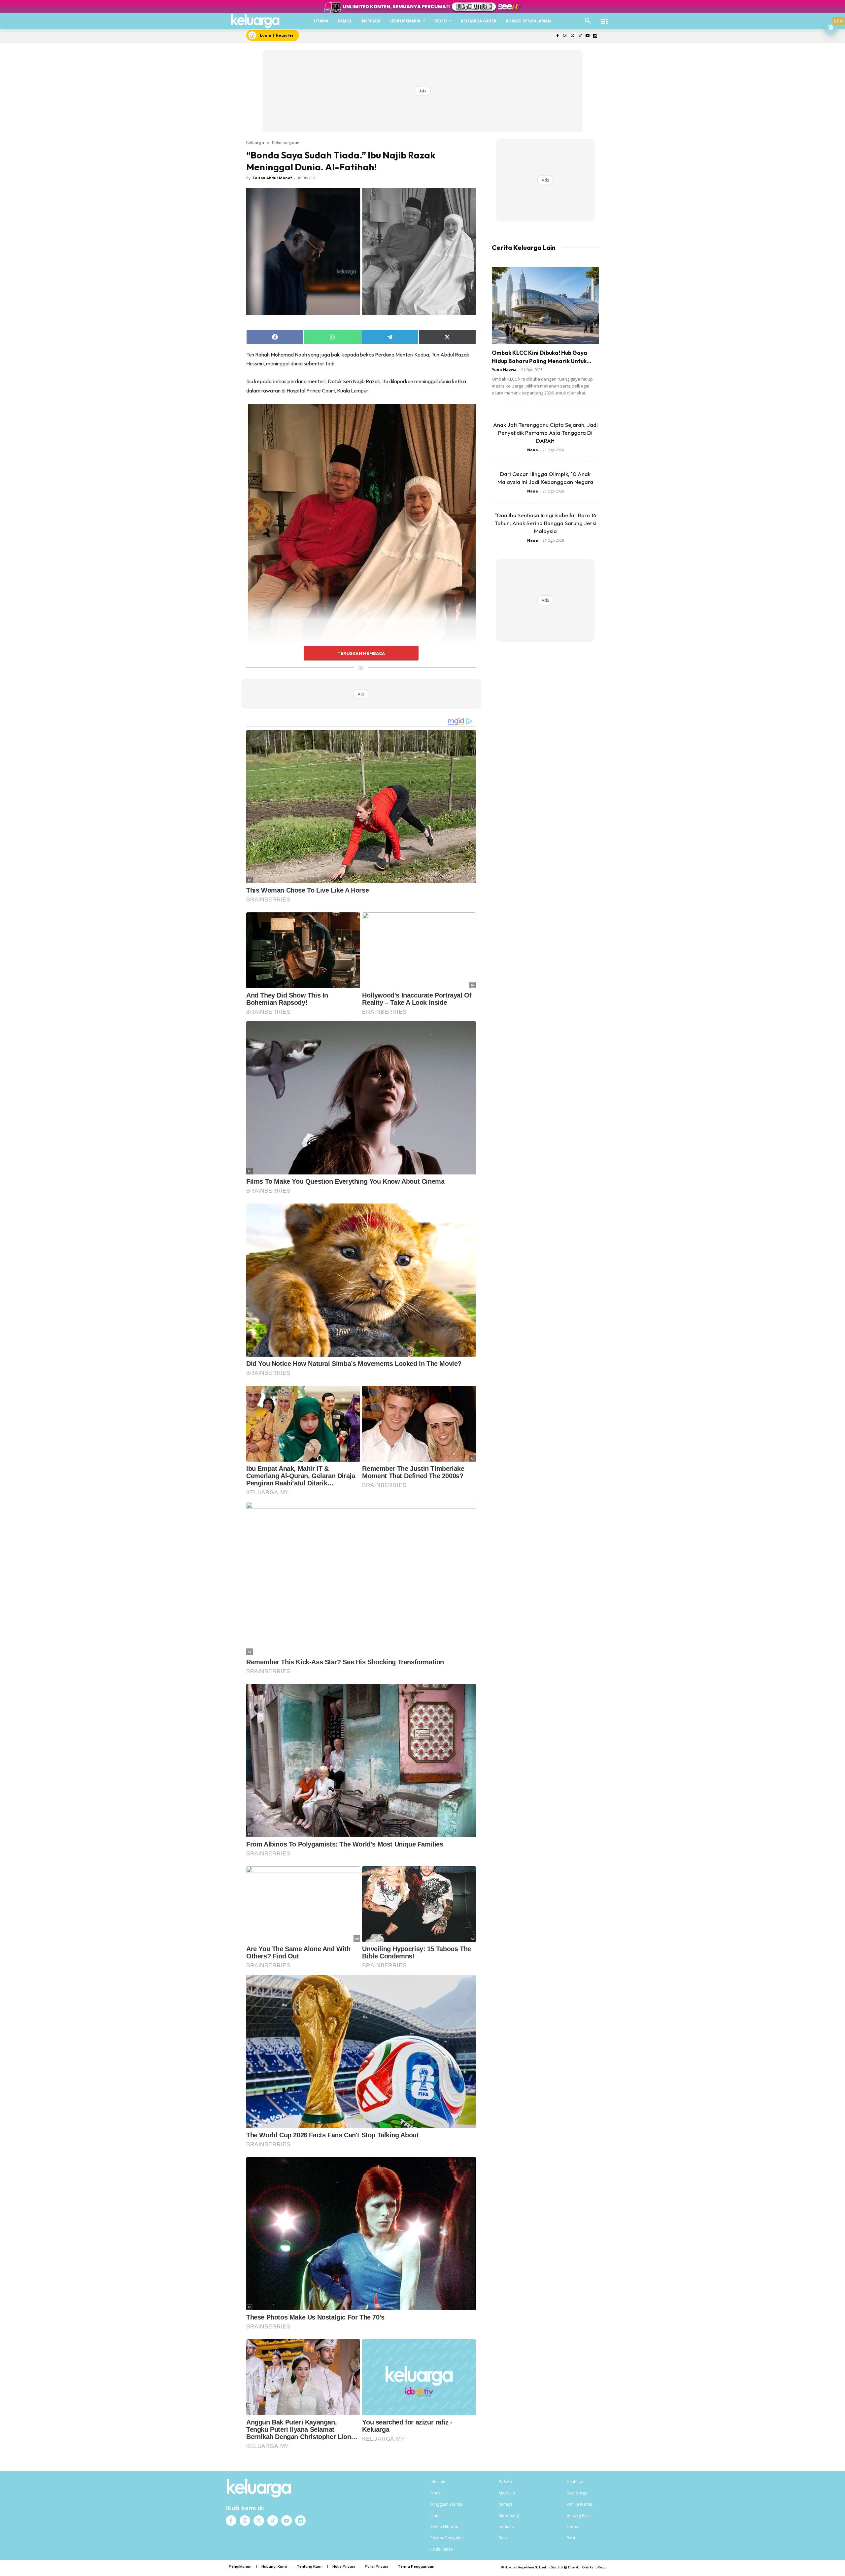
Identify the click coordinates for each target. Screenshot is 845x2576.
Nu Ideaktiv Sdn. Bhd (549, 2567)
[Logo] (255, 21)
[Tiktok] (580, 36)
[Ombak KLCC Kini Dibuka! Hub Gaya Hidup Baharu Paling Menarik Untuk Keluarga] (545, 305)
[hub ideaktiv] (604, 18)
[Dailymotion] (595, 36)
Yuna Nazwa (504, 370)
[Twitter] (573, 36)
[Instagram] (565, 36)
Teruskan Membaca (361, 653)
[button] (588, 21)
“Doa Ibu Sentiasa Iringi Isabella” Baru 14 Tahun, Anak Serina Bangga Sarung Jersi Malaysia (545, 523)
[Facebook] (557, 36)
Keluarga (255, 142)
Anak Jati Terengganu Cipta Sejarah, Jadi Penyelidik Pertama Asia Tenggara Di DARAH (545, 433)
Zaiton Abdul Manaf (272, 178)
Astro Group (598, 2567)
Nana (533, 450)
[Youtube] (587, 36)
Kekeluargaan (286, 142)
